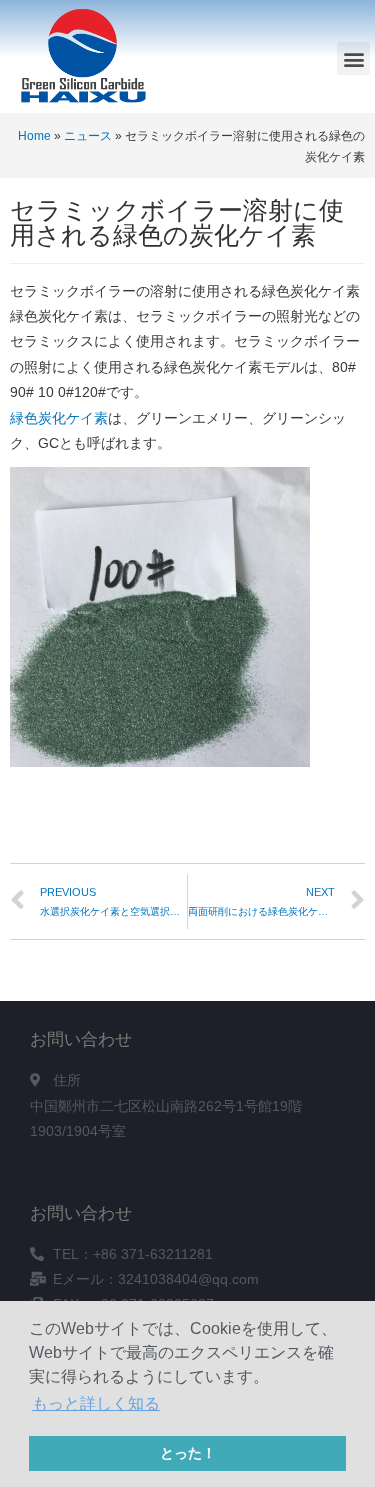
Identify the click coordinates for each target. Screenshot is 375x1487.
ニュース (88, 135)
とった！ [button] (188, 1453)
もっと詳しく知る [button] (96, 1403)
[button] (353, 58)
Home (34, 135)
